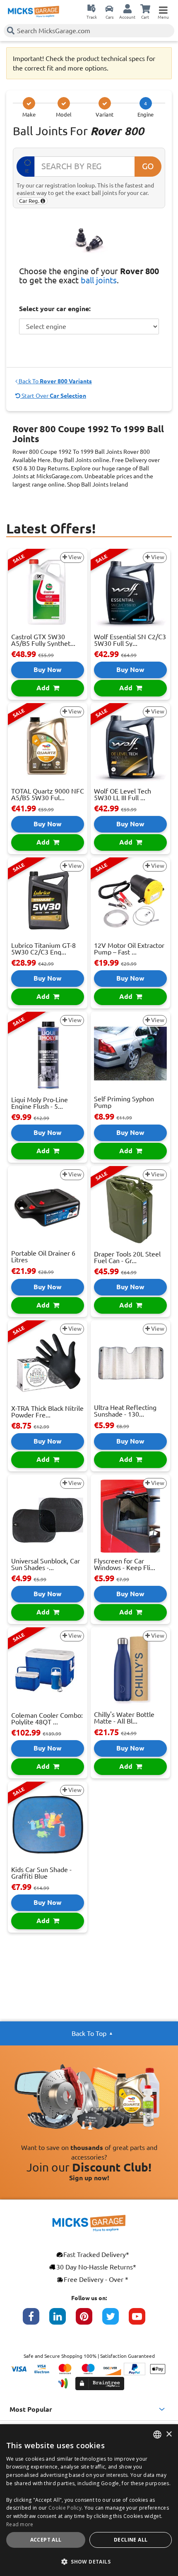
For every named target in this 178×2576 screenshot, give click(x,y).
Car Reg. (30, 201)
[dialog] (89, 2500)
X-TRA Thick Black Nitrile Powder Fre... (47, 1412)
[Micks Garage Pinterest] (89, 2320)
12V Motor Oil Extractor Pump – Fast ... (129, 949)
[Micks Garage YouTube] (142, 2320)
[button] (89, 2561)
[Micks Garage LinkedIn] (63, 2320)
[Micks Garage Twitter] (115, 2320)
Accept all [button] (46, 2540)
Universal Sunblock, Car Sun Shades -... (46, 1564)
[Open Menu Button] (163, 8)
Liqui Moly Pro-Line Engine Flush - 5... (40, 1103)
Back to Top (89, 2033)
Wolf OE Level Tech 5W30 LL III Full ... (123, 794)
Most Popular (31, 2409)
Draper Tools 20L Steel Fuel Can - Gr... (127, 1257)
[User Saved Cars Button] (109, 8)
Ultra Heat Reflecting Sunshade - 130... (125, 1411)
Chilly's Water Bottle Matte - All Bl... (124, 1718)
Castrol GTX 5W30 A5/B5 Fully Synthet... (43, 640)
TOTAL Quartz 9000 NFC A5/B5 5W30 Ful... (48, 794)
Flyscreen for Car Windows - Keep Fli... (125, 1564)
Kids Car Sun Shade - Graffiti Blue (41, 1873)
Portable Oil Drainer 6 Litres (43, 1256)
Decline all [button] (131, 2540)
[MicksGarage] (34, 12)
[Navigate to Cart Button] (145, 8)
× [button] (169, 2434)
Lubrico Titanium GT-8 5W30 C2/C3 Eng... (43, 949)
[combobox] (157, 2435)
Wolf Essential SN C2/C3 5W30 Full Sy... (130, 640)
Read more (20, 2524)
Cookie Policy (65, 2508)
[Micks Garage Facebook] (36, 2320)
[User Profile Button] (127, 8)
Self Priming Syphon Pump (124, 1102)
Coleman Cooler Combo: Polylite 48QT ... (47, 1719)
